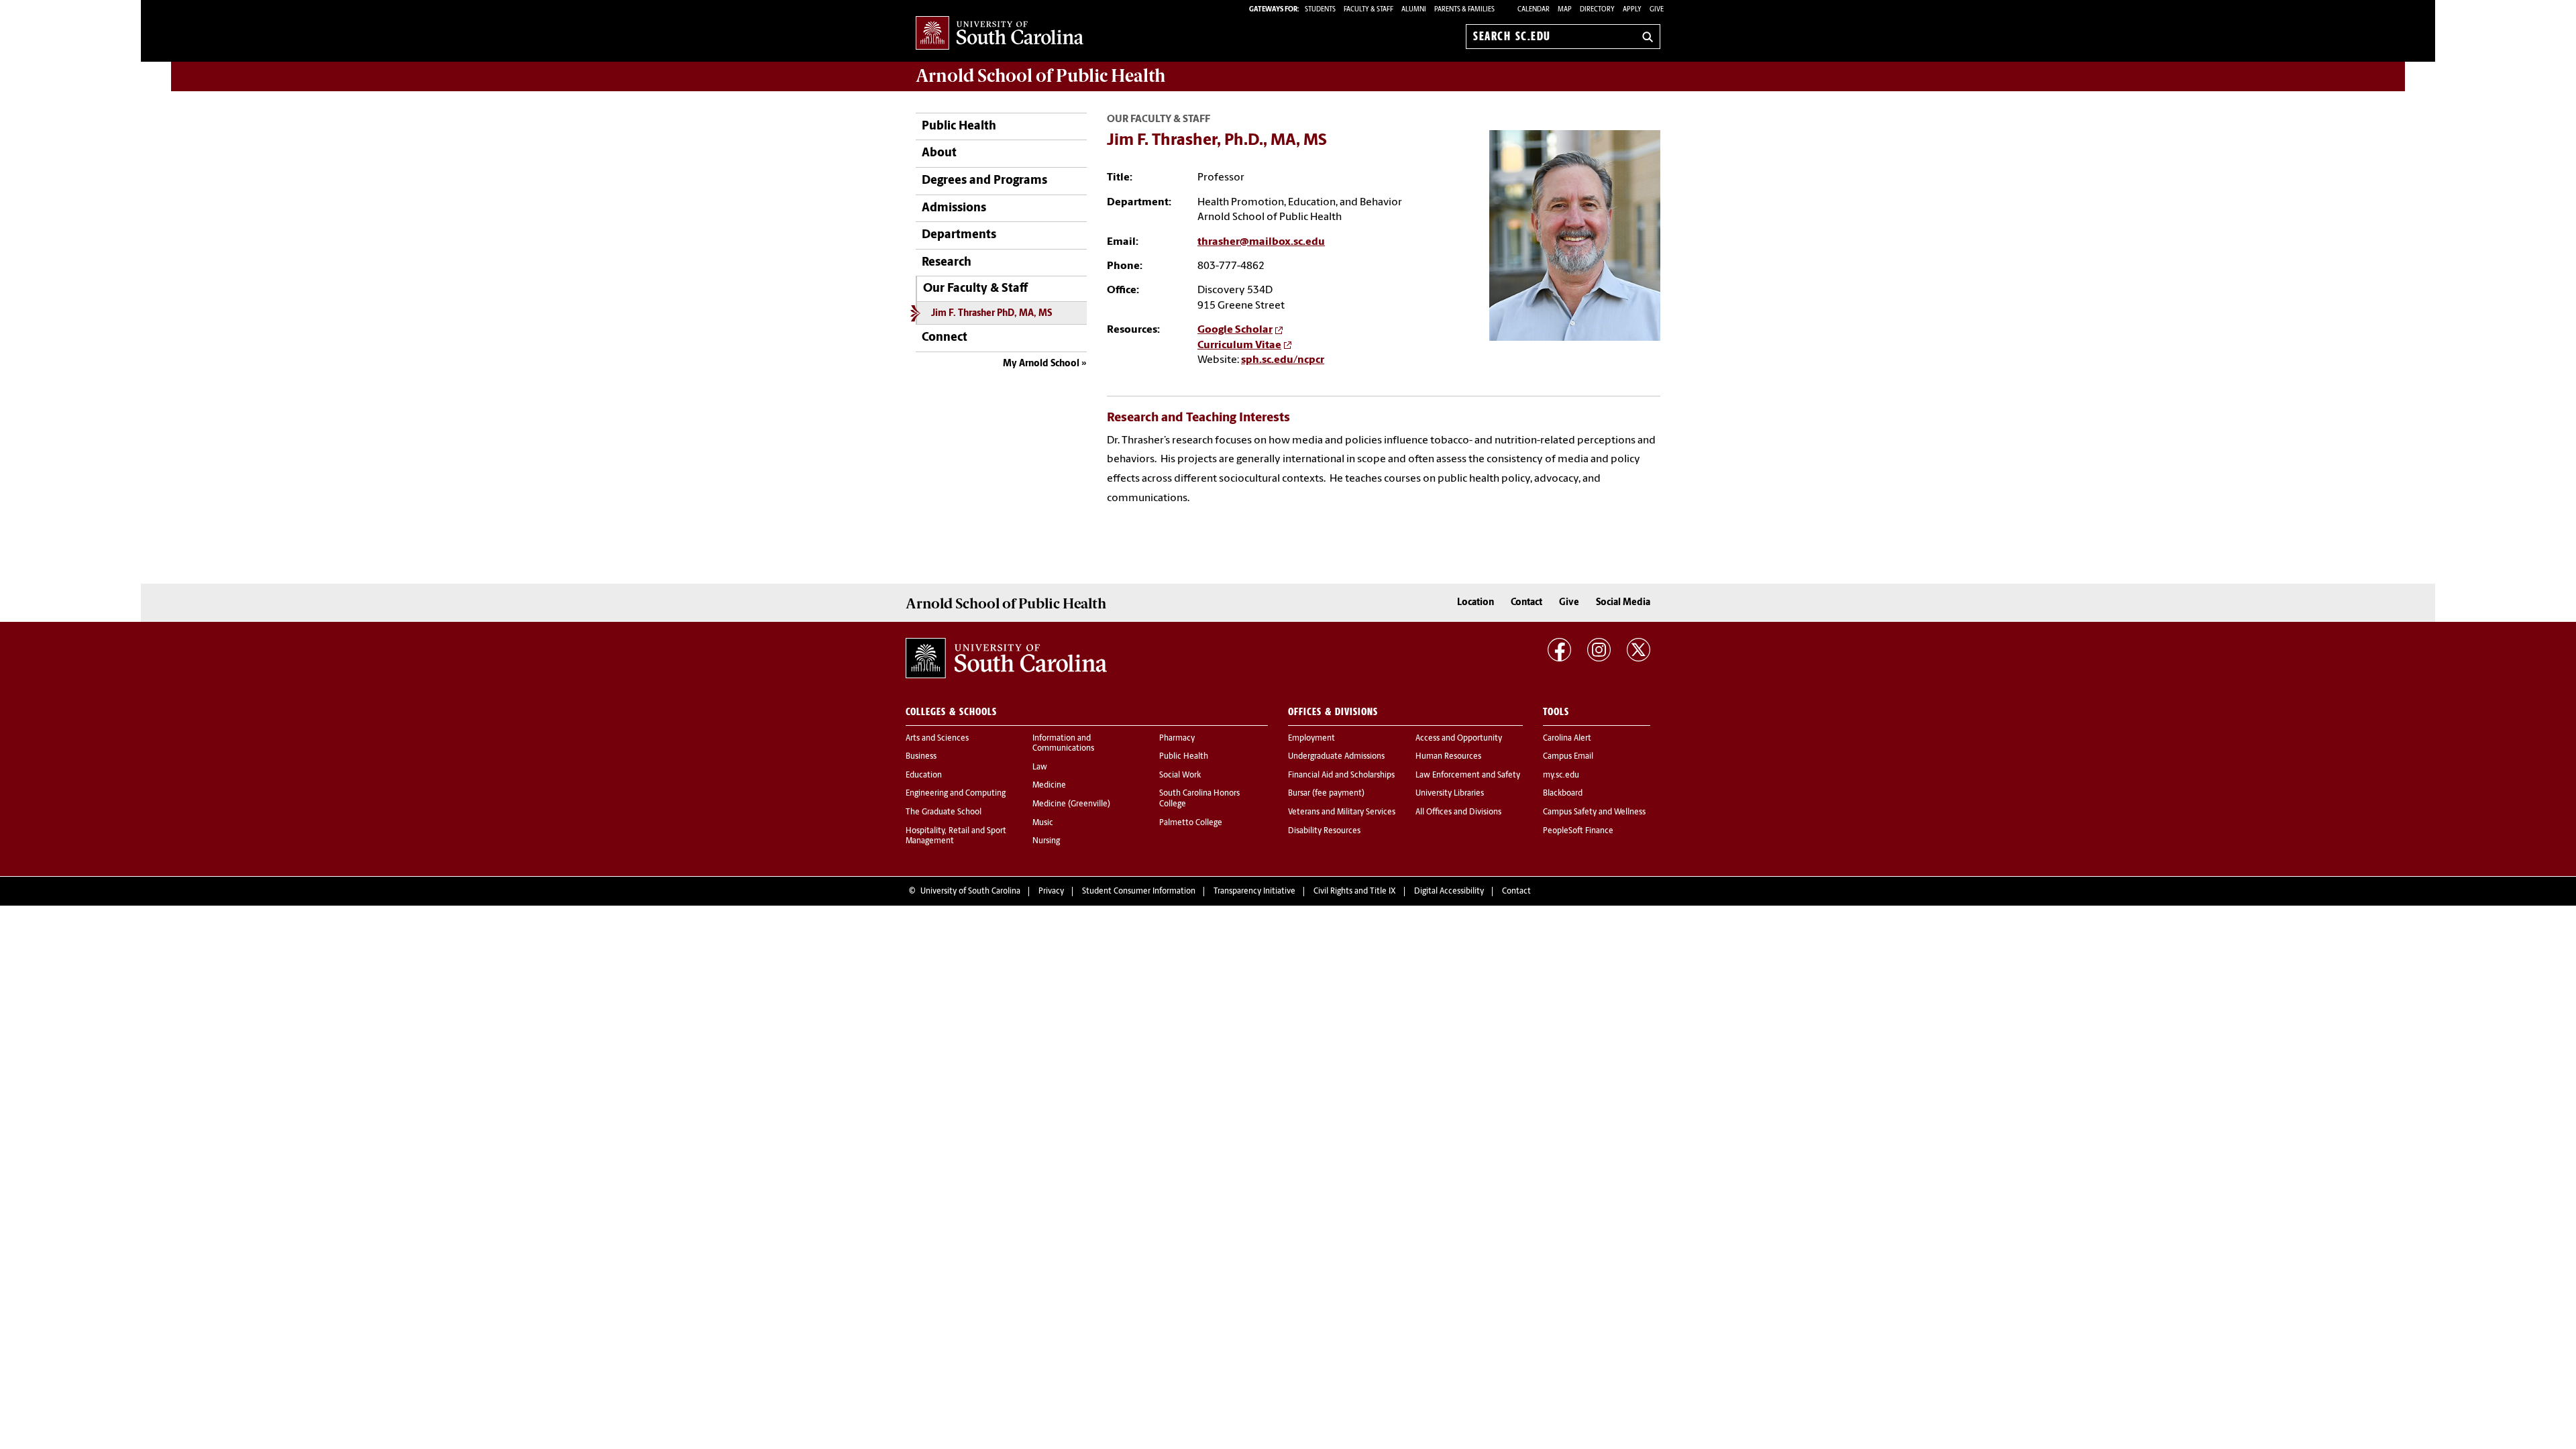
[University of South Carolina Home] (1000, 34)
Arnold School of (1040, 76)
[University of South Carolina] (1006, 658)
